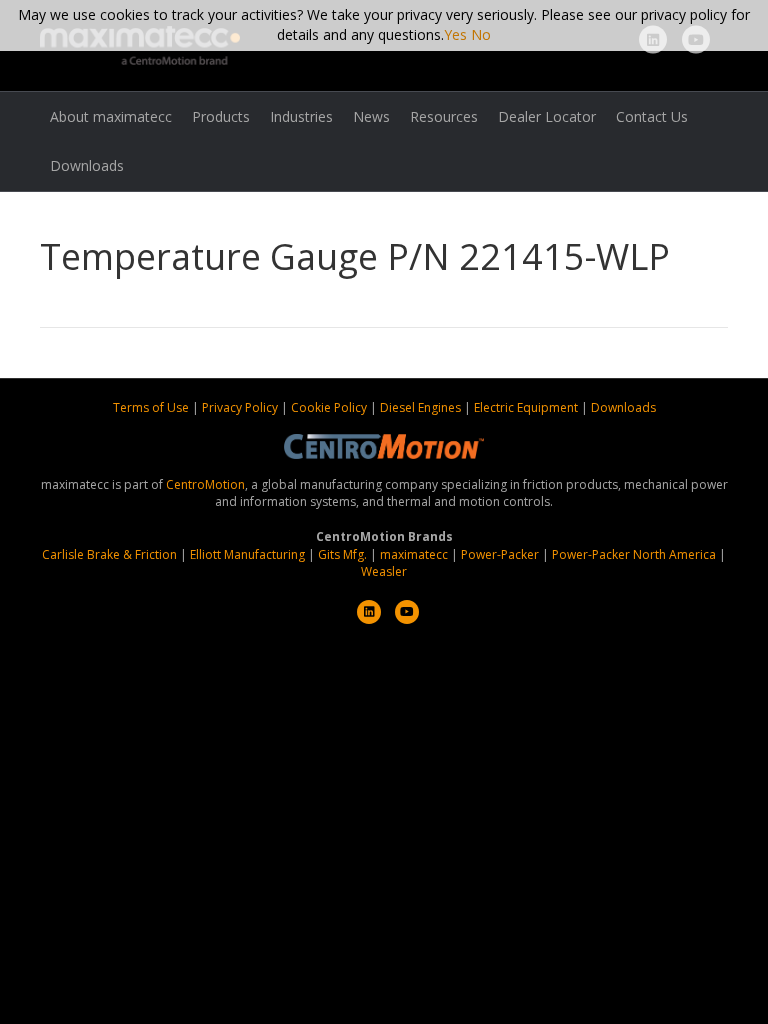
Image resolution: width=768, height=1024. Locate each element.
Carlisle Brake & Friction (109, 554)
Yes (455, 34)
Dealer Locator (547, 116)
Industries (301, 116)
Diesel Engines (420, 407)
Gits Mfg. (342, 554)
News (371, 116)
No (481, 34)
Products (221, 116)
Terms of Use (152, 407)
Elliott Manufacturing (247, 554)
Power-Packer (500, 554)
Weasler (384, 571)
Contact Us (652, 116)
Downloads (87, 165)
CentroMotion (205, 484)
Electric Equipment (526, 407)
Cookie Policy (330, 407)
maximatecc (414, 554)
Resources (444, 116)
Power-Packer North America (634, 554)
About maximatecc (111, 116)
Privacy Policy (241, 407)
